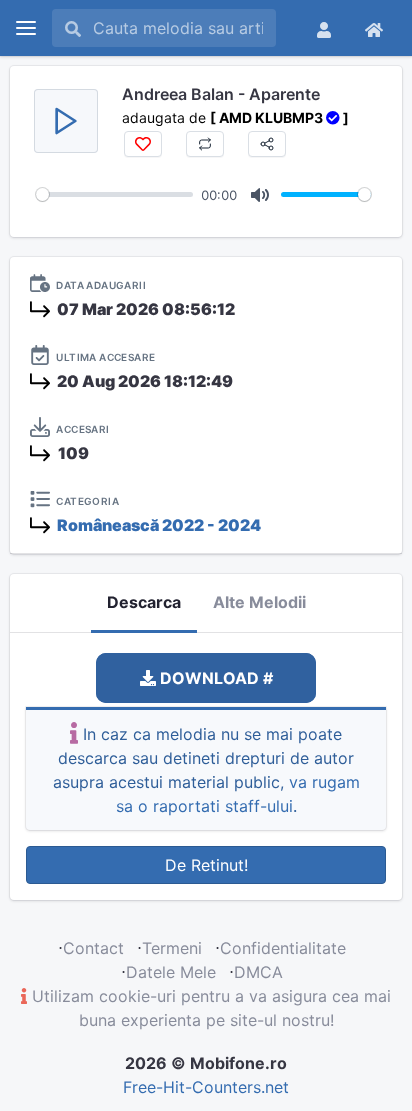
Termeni (172, 948)
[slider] (114, 194)
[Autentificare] (324, 28)
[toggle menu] (26, 28)
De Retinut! (206, 865)
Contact (93, 948)
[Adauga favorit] (143, 144)
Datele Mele (171, 972)
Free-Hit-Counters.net (206, 1087)
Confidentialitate (283, 948)
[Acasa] (374, 28)
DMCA (258, 972)
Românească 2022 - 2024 (159, 525)
